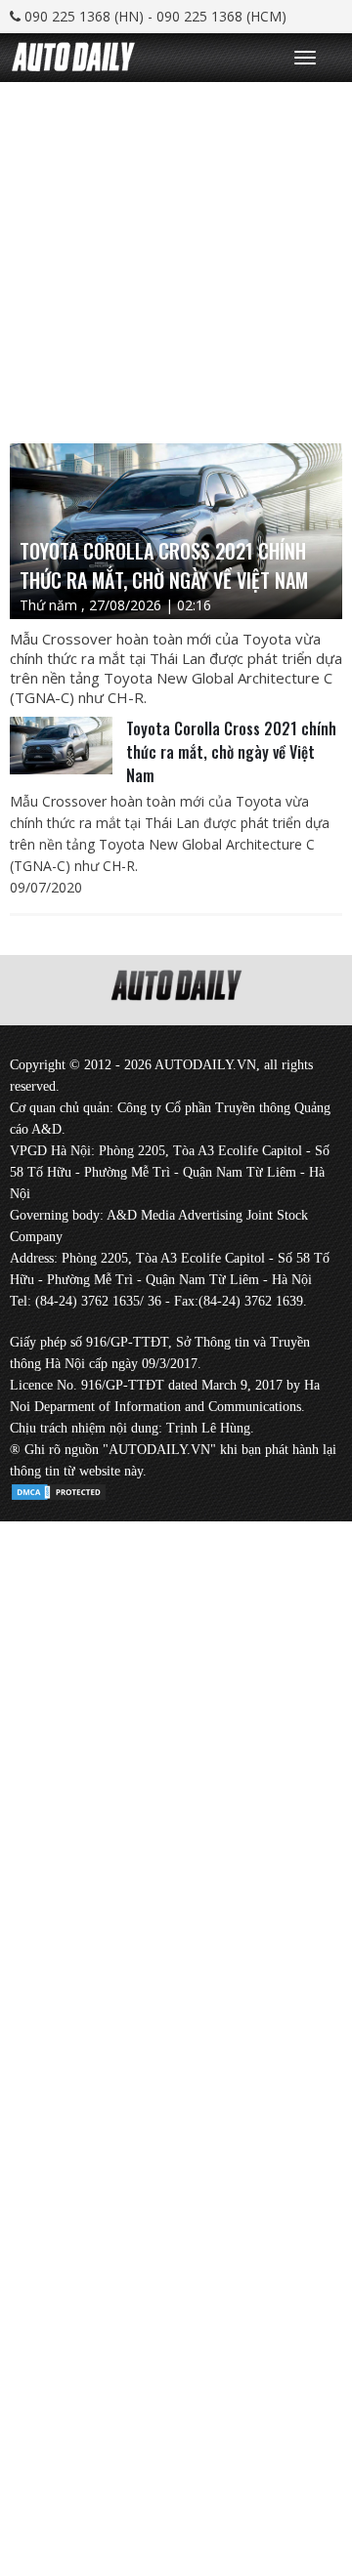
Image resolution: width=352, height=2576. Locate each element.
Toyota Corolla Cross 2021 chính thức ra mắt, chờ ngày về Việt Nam (231, 752)
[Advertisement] (176, 258)
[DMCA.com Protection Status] (59, 1489)
